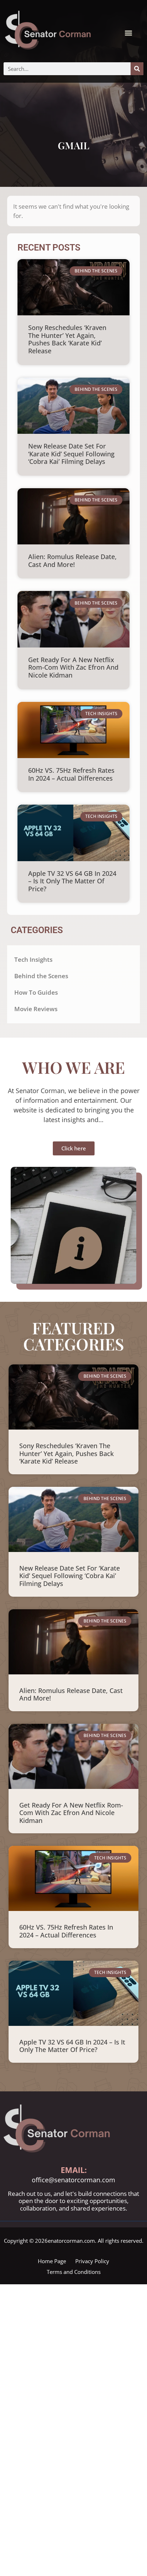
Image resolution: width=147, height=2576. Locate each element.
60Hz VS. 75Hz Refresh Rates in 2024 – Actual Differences (71, 774)
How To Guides (36, 992)
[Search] (137, 69)
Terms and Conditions (74, 2272)
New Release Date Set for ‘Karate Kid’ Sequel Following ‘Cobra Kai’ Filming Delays (71, 454)
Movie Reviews (36, 1009)
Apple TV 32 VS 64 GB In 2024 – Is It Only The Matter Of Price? (72, 881)
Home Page (52, 2261)
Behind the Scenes (41, 976)
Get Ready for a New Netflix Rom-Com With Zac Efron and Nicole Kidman (73, 667)
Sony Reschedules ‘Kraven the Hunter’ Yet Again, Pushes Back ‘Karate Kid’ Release (67, 339)
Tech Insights (33, 959)
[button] (128, 33)
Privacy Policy (92, 2261)
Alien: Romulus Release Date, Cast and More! (72, 561)
